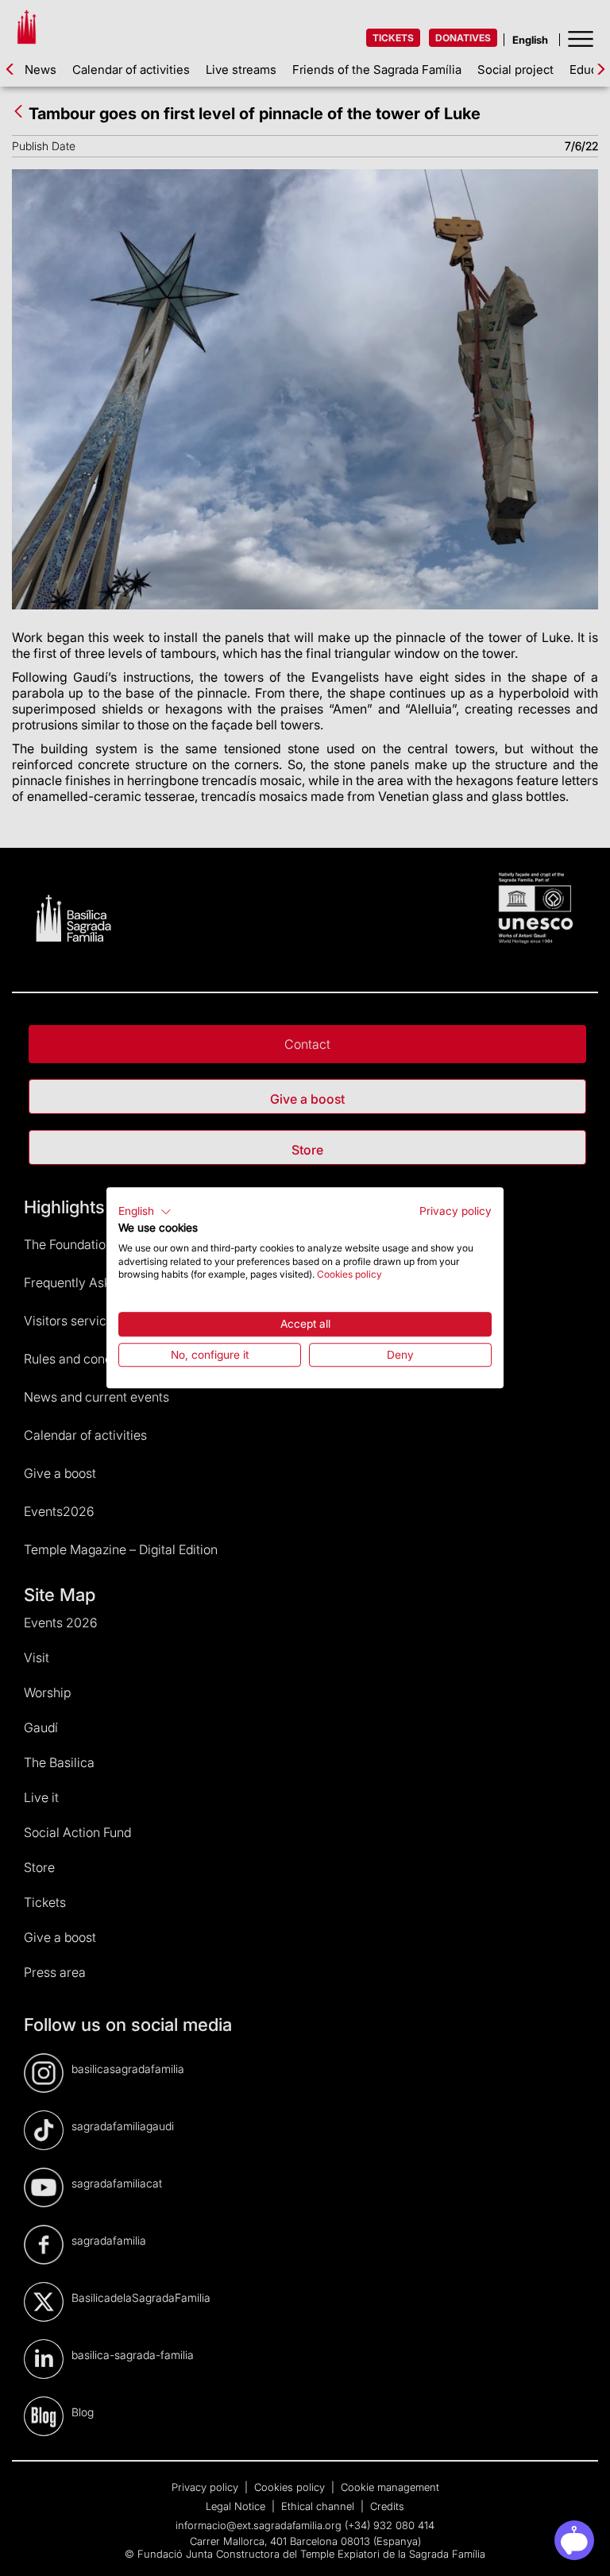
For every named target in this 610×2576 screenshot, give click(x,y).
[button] (145, 1212)
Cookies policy (349, 1275)
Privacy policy (456, 1211)
